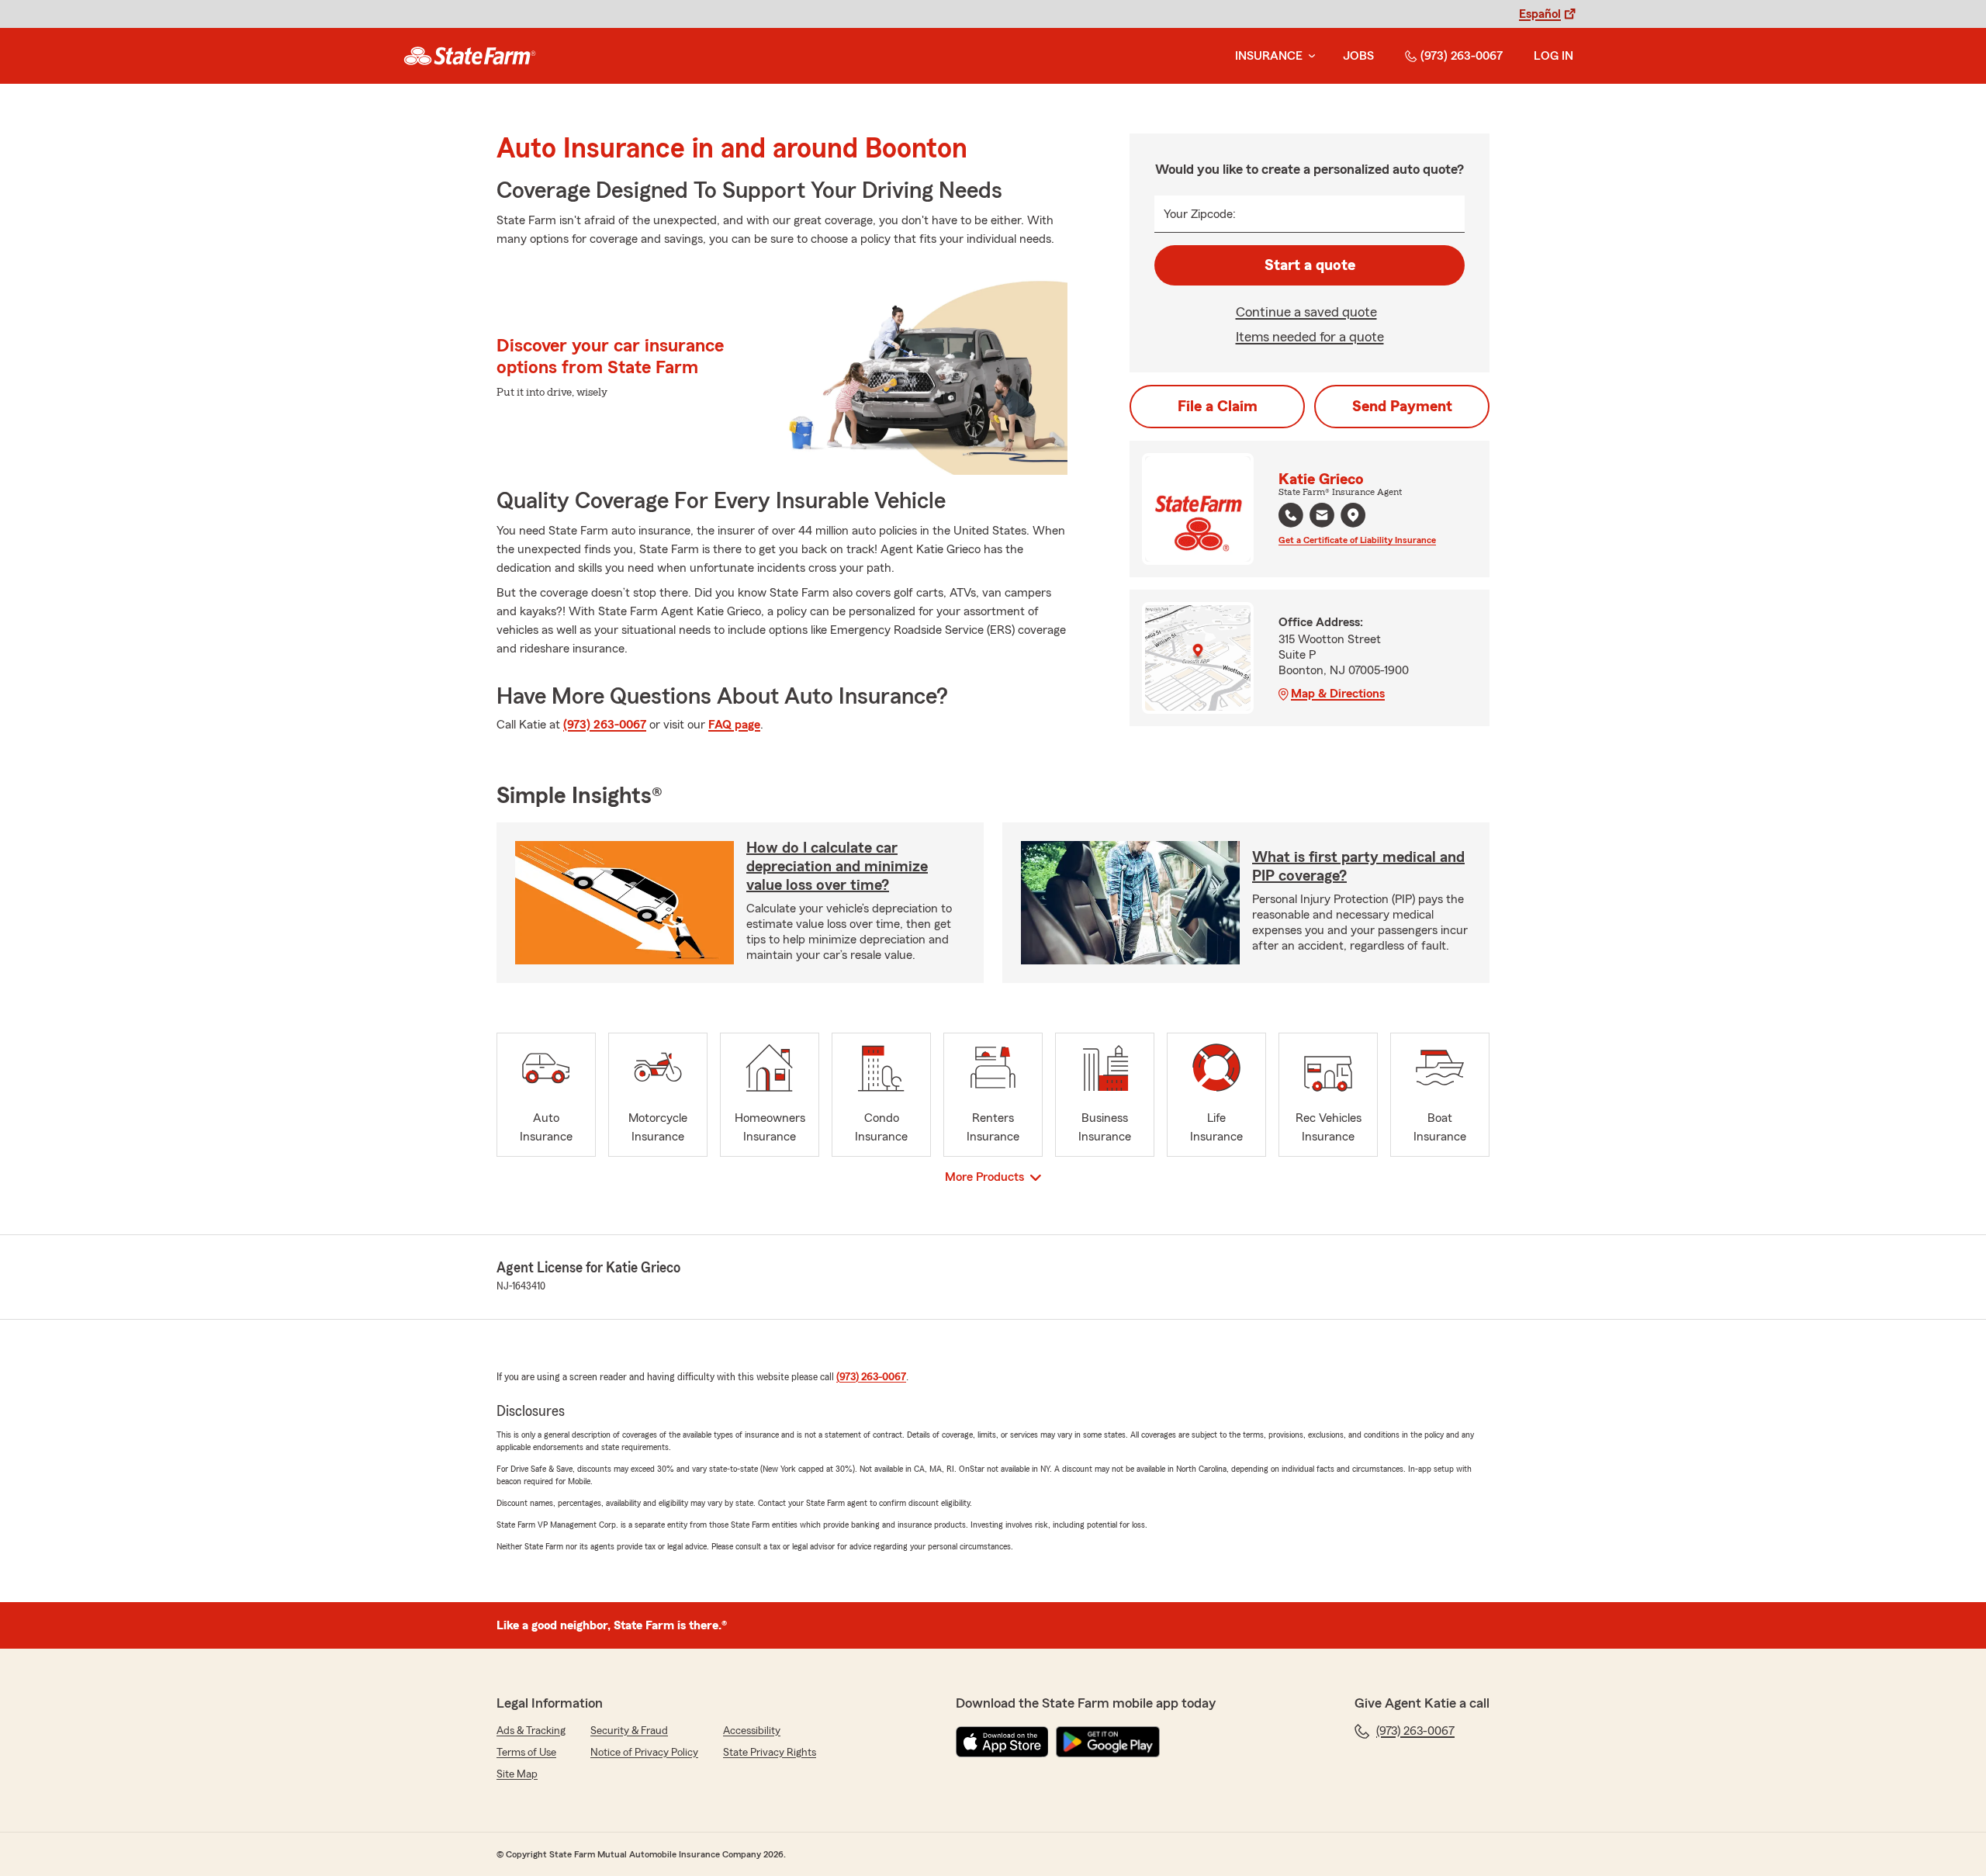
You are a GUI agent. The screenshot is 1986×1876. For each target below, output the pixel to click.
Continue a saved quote (1306, 312)
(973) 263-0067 (1462, 56)
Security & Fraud (629, 1731)
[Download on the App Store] (1002, 1742)
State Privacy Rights (770, 1753)
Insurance (1269, 56)
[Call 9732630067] (1291, 515)
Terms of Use (526, 1753)
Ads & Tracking (531, 1731)
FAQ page (734, 725)
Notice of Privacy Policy (644, 1753)
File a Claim (1218, 407)
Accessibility (752, 1731)
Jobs (1358, 56)
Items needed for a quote (1310, 337)
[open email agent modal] (1322, 517)
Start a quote (1310, 265)
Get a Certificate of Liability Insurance (1357, 540)
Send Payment (1402, 407)
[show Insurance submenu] (1309, 56)
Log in (1554, 56)
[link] (470, 56)
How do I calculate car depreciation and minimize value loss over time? (837, 867)
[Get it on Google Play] (1108, 1742)
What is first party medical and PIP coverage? (1358, 867)
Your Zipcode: (1200, 214)
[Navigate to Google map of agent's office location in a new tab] (1353, 515)
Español (1540, 14)
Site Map (517, 1774)
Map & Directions (1338, 694)
